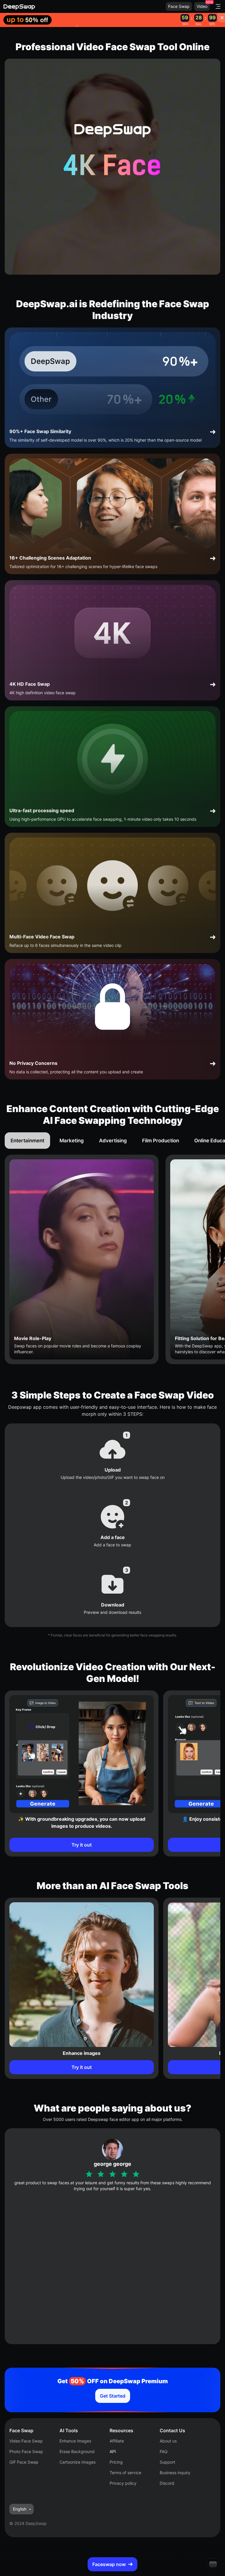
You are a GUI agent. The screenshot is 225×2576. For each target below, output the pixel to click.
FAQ (164, 2451)
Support (167, 2462)
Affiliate (117, 2441)
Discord (167, 2483)
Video (202, 6)
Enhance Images (75, 2441)
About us (168, 2441)
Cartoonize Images (77, 2462)
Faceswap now (109, 2564)
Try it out (82, 1845)
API (113, 2451)
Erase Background (77, 2451)
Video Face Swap (26, 2441)
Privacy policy (123, 2483)
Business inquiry (175, 2473)
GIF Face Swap (24, 2462)
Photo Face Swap (26, 2451)
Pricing (116, 2462)
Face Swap (179, 6)
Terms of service (125, 2473)
